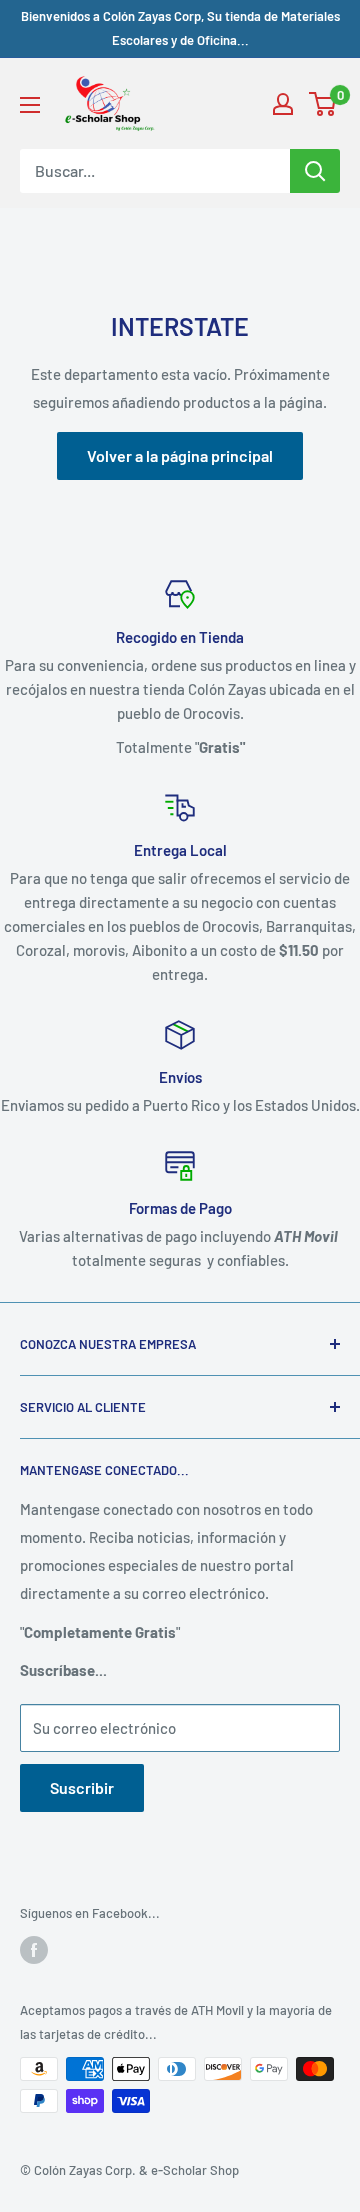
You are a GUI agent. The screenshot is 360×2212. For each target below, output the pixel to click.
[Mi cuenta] (283, 104)
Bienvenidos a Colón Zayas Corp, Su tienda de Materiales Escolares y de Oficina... (180, 28)
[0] (323, 104)
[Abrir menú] (30, 105)
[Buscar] (315, 171)
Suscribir (82, 1787)
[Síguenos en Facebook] (34, 1950)
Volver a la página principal (180, 455)
